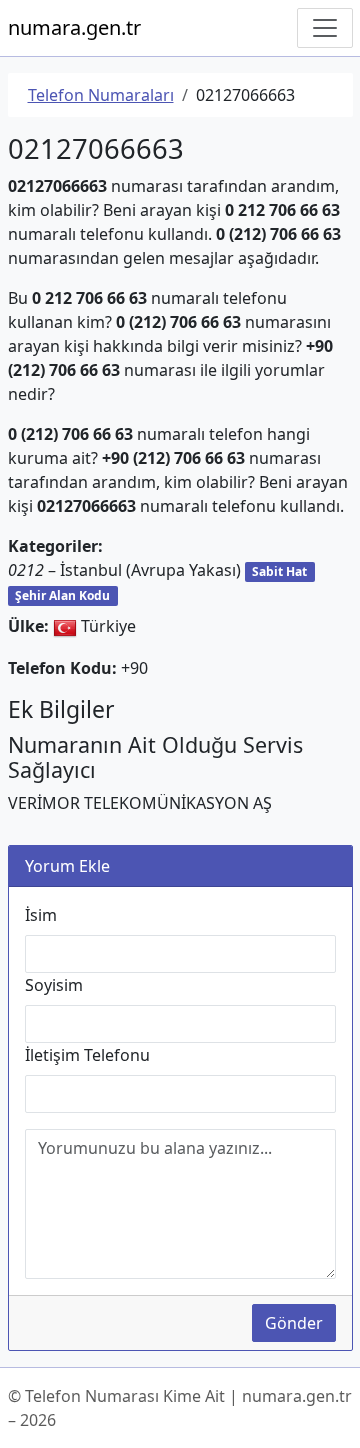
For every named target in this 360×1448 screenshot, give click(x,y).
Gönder (294, 1323)
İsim (41, 915)
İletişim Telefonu (87, 1055)
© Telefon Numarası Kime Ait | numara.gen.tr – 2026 (180, 1408)
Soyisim (54, 985)
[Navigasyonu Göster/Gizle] (325, 28)
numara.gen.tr (74, 27)
